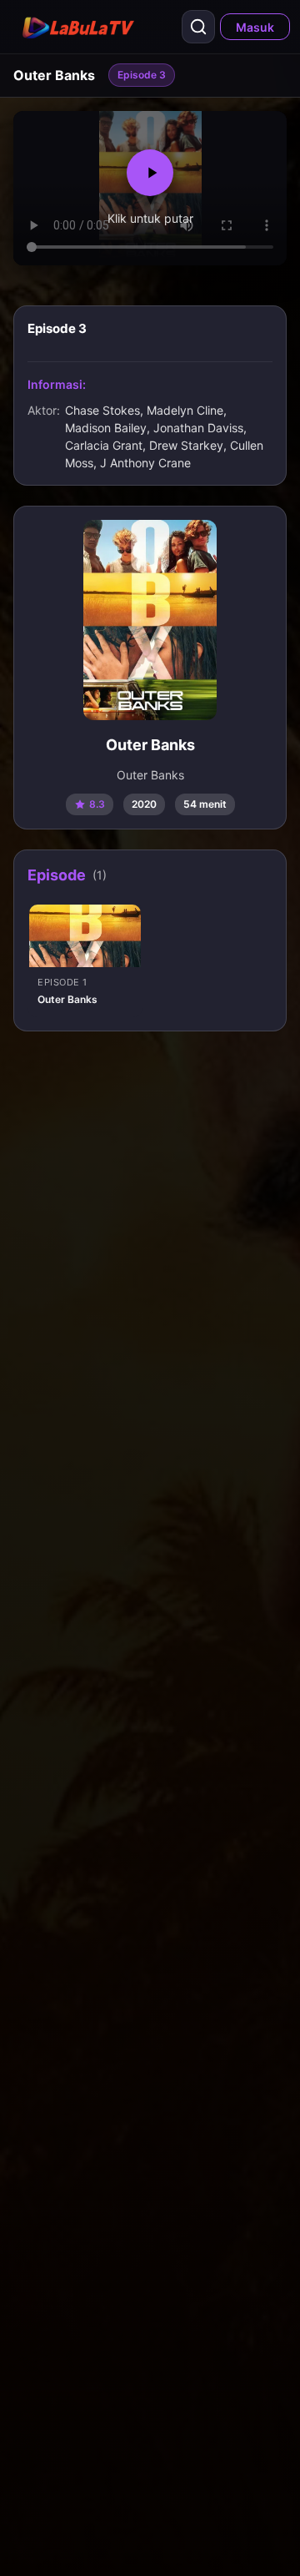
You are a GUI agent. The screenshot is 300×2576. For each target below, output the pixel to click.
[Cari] (198, 27)
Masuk (255, 27)
